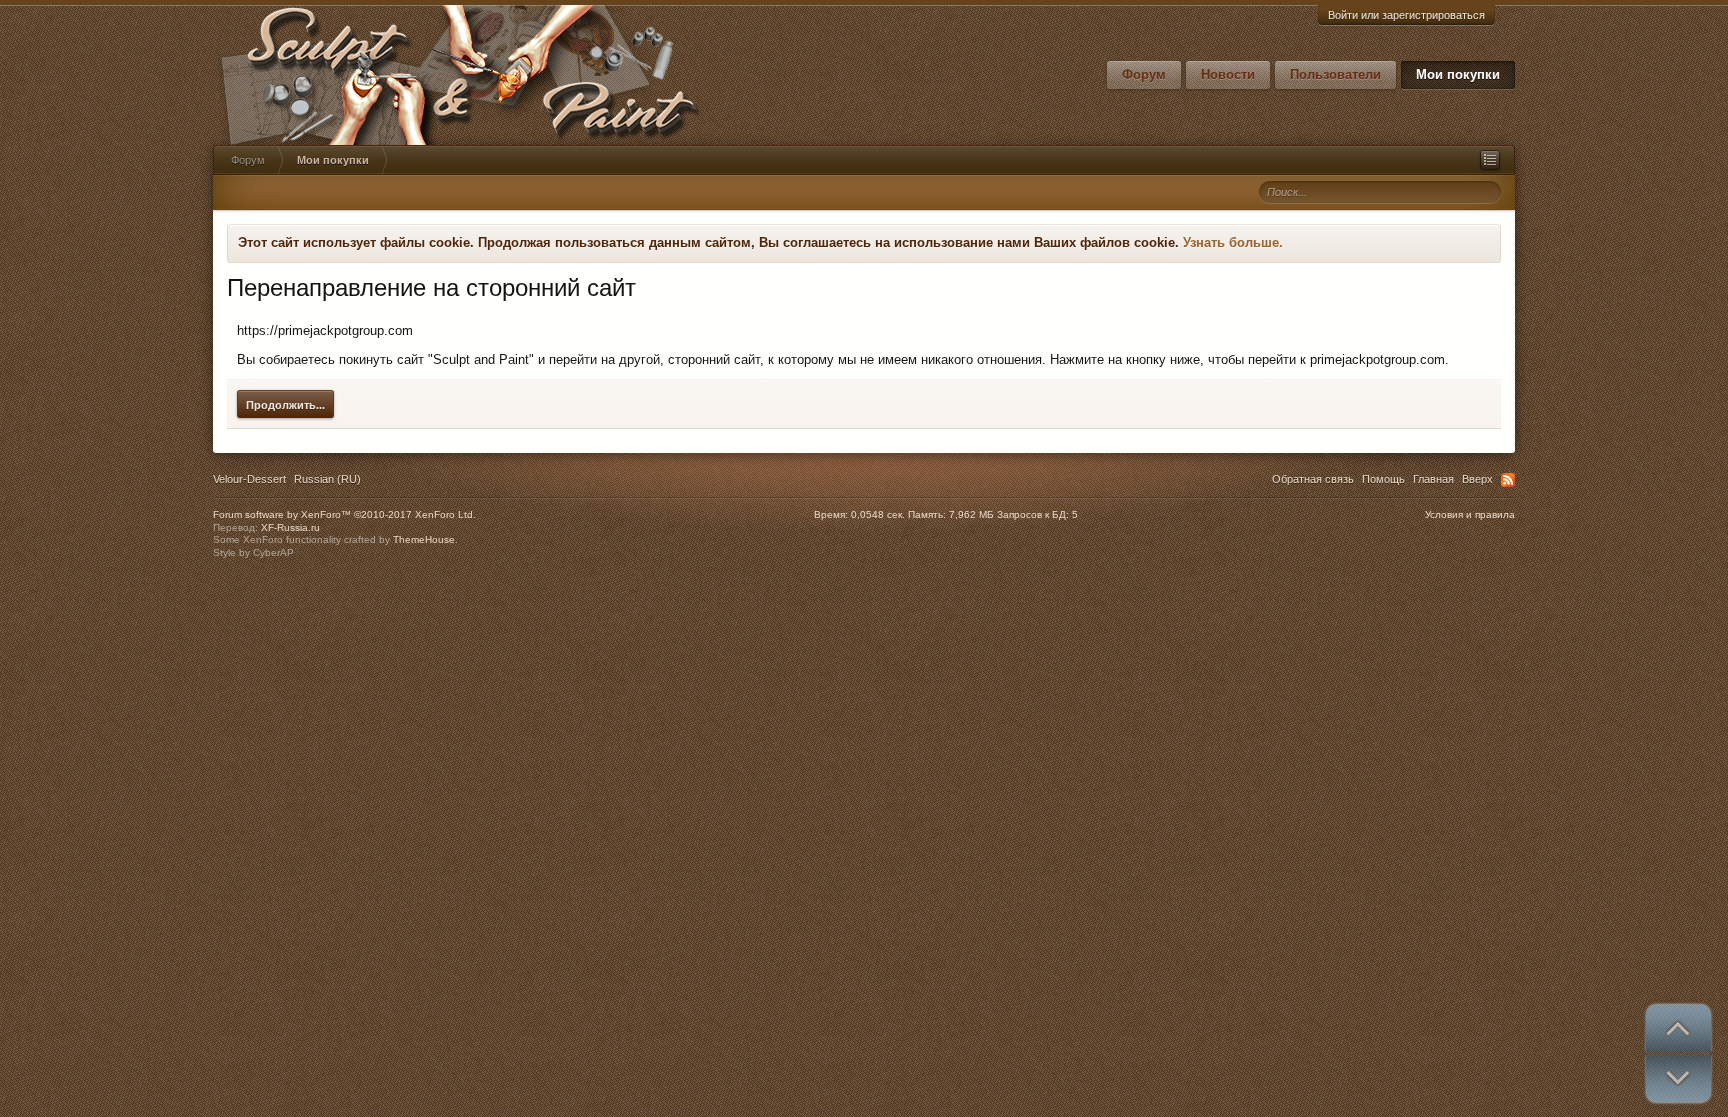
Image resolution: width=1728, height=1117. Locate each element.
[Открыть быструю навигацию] (1490, 160)
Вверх (1477, 479)
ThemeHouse (424, 539)
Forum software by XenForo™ (344, 514)
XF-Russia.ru (290, 527)
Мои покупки (1458, 74)
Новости (1228, 74)
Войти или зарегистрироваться (1406, 15)
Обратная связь (1313, 479)
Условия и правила (1470, 514)
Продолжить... (285, 405)
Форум (1144, 74)
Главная (1433, 479)
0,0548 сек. (878, 514)
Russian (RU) (327, 479)
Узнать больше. (1233, 242)
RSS (1508, 480)
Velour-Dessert (249, 479)
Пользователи (1335, 74)
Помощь (1383, 479)
